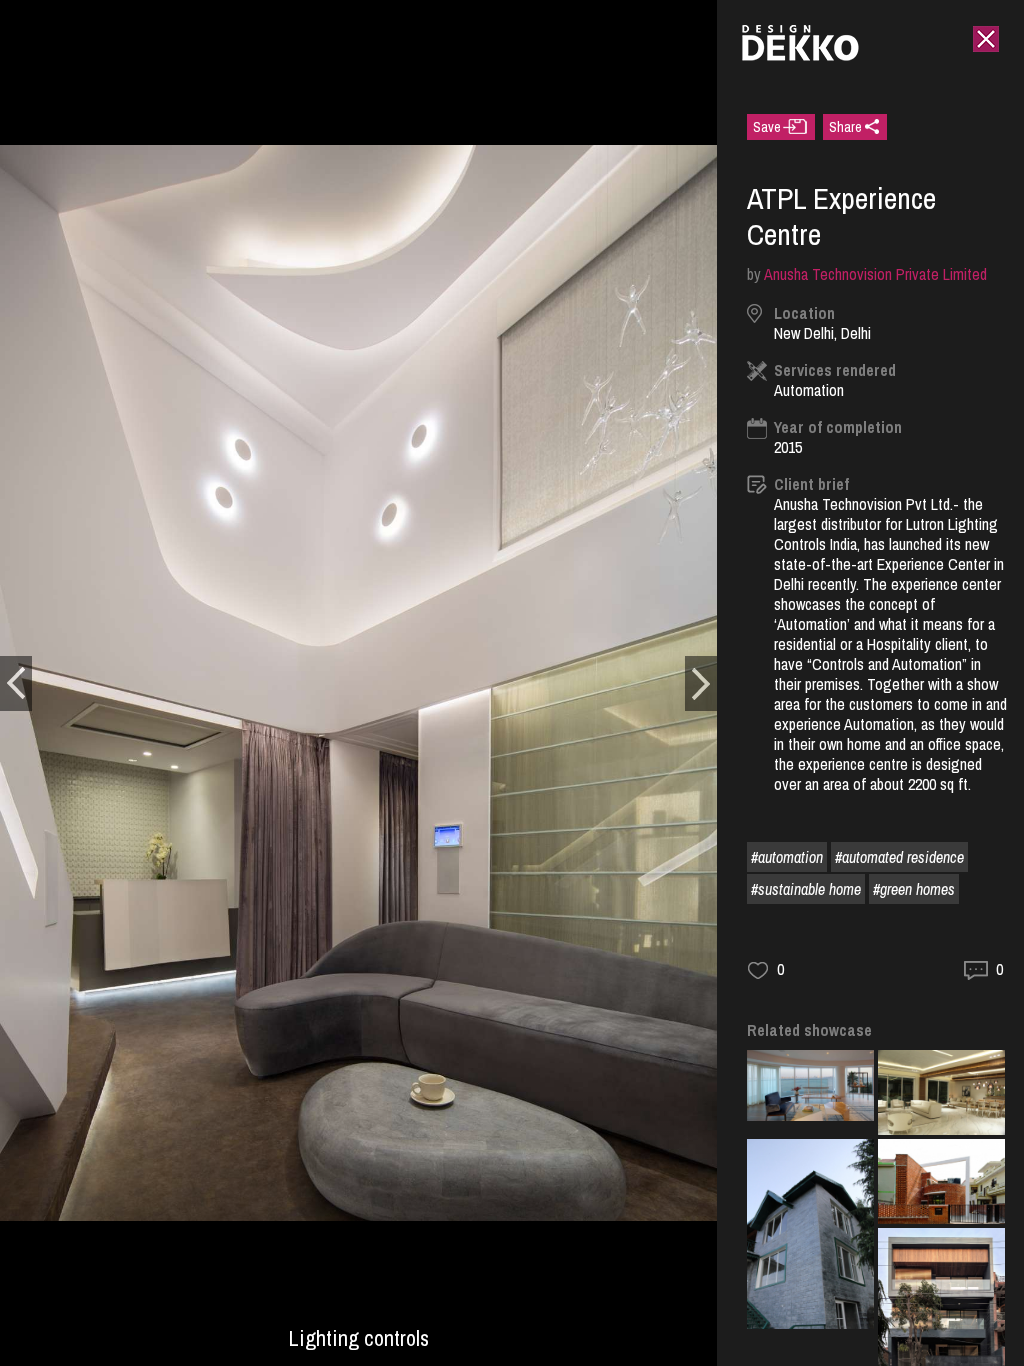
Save (767, 127)
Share (845, 127)
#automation (787, 857)
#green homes (914, 889)
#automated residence (899, 857)
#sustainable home (806, 889)
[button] (16, 683)
